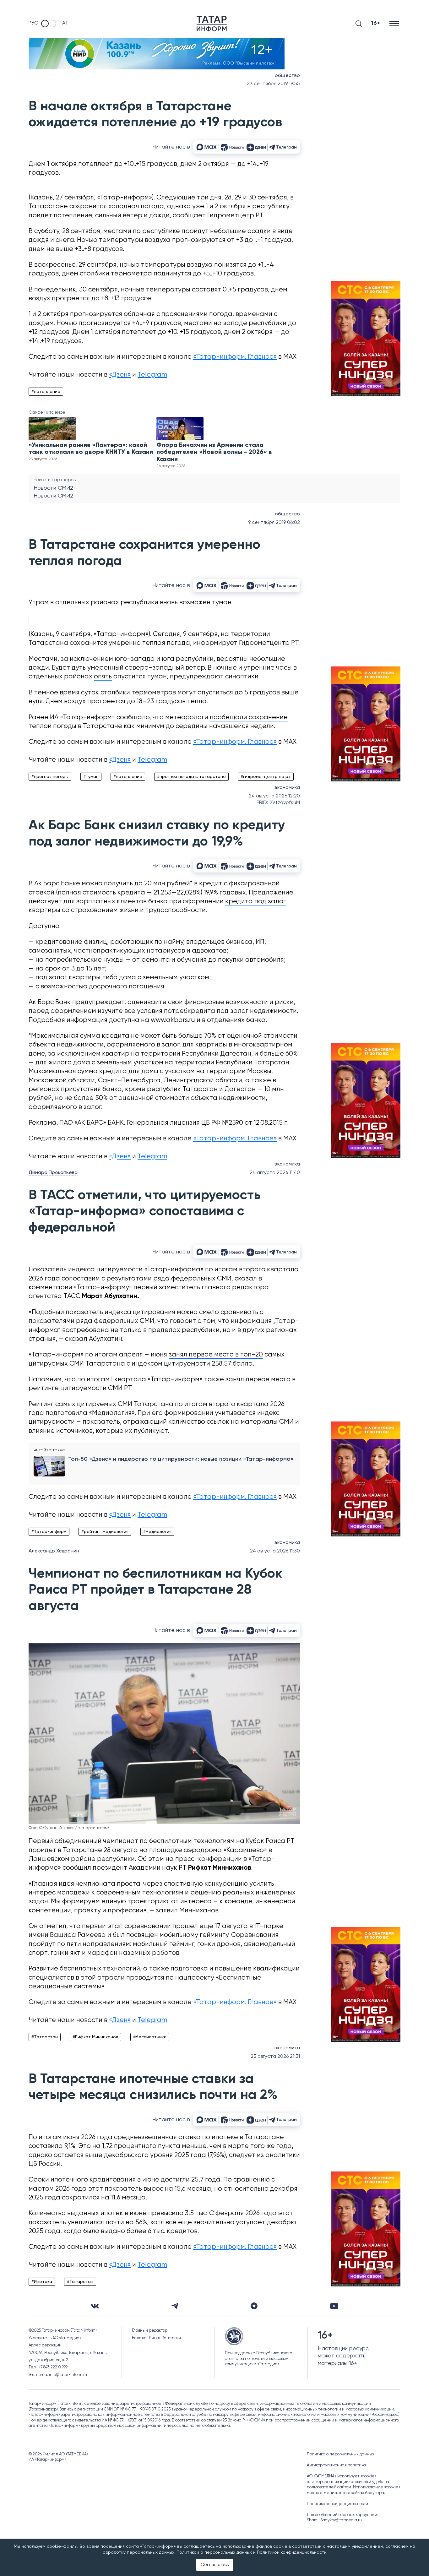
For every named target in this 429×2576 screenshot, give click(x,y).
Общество (287, 76)
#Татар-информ (49, 1532)
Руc (33, 23)
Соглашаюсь (215, 2565)
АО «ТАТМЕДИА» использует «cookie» (342, 2476)
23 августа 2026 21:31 (275, 2057)
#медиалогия (157, 1532)
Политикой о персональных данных (214, 2552)
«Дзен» (120, 375)
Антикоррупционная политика (336, 2465)
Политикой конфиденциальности (292, 2552)
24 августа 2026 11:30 (275, 1551)
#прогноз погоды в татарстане (191, 777)
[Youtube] (334, 2306)
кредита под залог (256, 902)
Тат (64, 23)
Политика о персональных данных (341, 2454)
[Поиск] (359, 24)
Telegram (152, 375)
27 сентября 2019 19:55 (273, 84)
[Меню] (395, 23)
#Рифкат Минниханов (95, 2037)
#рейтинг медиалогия (105, 1532)
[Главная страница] (212, 24)
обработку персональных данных (138, 2552)
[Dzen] (254, 2306)
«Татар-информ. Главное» (235, 357)
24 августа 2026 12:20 (274, 796)
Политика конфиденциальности (337, 2504)
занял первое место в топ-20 (216, 1355)
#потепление (46, 392)
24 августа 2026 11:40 (275, 1173)
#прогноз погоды (50, 777)
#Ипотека (42, 2282)
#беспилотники (150, 2037)
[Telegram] (175, 2306)
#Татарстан (45, 2037)
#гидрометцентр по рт (266, 777)
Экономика (287, 788)
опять (103, 677)
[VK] (95, 2306)
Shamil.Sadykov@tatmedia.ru (334, 2520)
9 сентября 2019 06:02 (274, 523)
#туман (91, 777)
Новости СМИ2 (53, 488)
